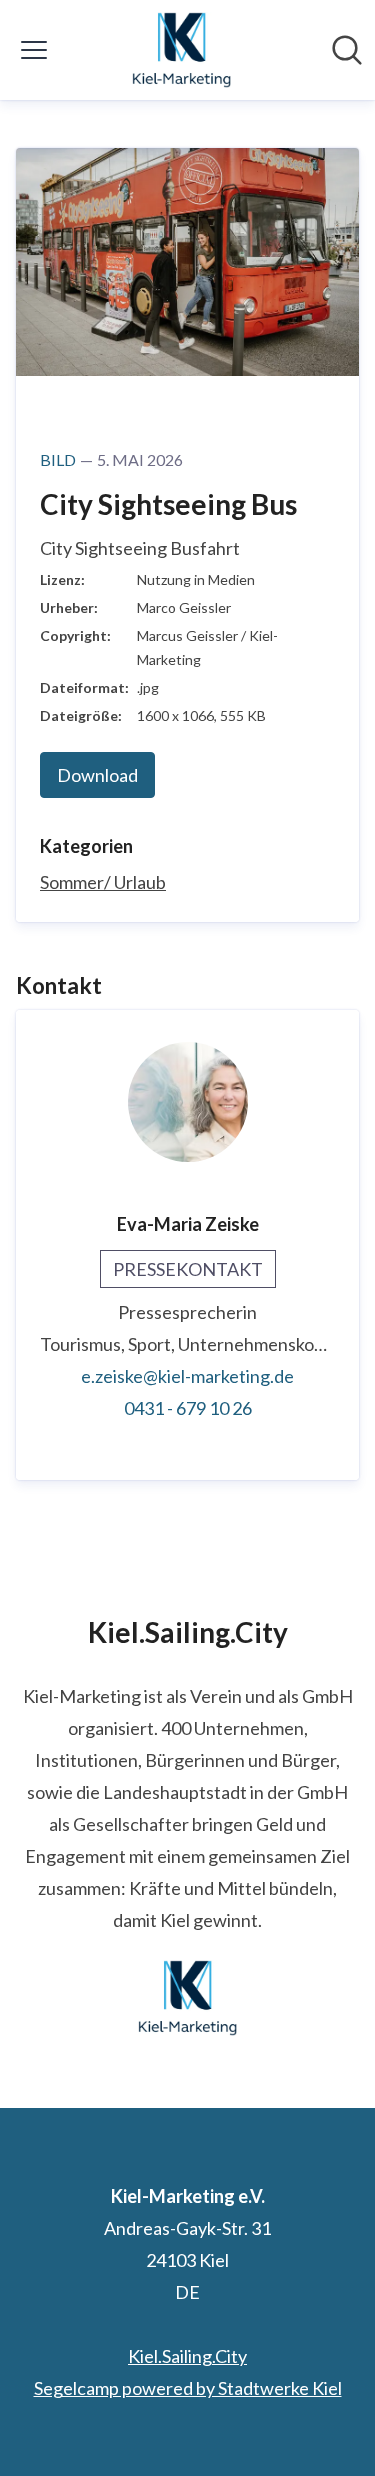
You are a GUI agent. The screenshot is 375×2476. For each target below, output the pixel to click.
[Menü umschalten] (34, 50)
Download (97, 775)
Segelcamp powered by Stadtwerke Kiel (188, 2388)
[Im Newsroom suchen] (347, 50)
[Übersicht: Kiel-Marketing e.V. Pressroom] (182, 50)
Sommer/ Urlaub (103, 882)
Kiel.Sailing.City (187, 2356)
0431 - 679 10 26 (188, 1408)
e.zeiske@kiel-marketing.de (187, 1376)
